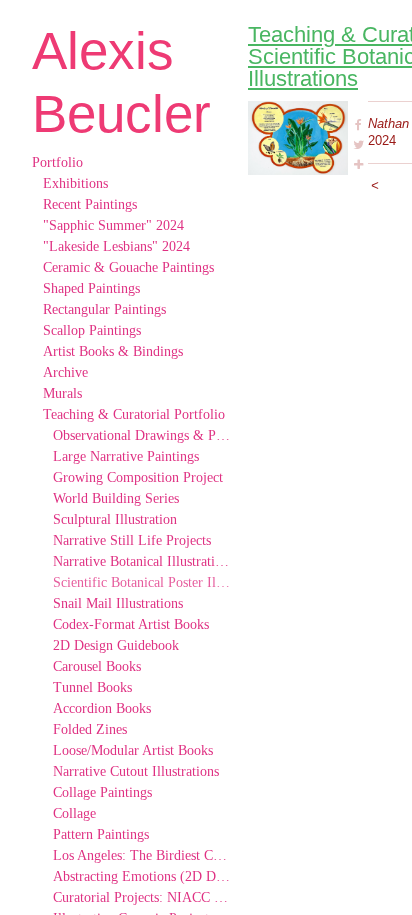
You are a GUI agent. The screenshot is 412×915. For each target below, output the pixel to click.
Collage (74, 813)
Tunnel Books (92, 687)
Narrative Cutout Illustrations (136, 771)
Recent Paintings (90, 204)
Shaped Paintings (91, 288)
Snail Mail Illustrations (118, 603)
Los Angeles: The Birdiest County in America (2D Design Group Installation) (142, 855)
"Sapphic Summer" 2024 (113, 225)
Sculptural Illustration (115, 519)
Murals (62, 393)
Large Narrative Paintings (126, 456)
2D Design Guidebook (116, 645)
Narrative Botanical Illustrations (142, 561)
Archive (65, 372)
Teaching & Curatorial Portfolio (134, 414)
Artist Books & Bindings (113, 351)
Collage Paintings (102, 792)
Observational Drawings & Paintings (142, 435)
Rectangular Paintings (104, 309)
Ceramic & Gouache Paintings (128, 267)
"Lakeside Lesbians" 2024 (116, 246)
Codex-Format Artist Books (131, 624)
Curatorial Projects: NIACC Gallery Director (142, 897)
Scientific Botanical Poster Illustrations (142, 582)
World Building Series (116, 498)
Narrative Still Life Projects (132, 540)
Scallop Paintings (92, 330)
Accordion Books (102, 708)
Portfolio (57, 162)
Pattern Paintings (101, 834)
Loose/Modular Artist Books (133, 750)
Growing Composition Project (138, 477)
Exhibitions (75, 183)
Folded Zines (90, 729)
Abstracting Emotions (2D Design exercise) (142, 876)
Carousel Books (97, 666)
